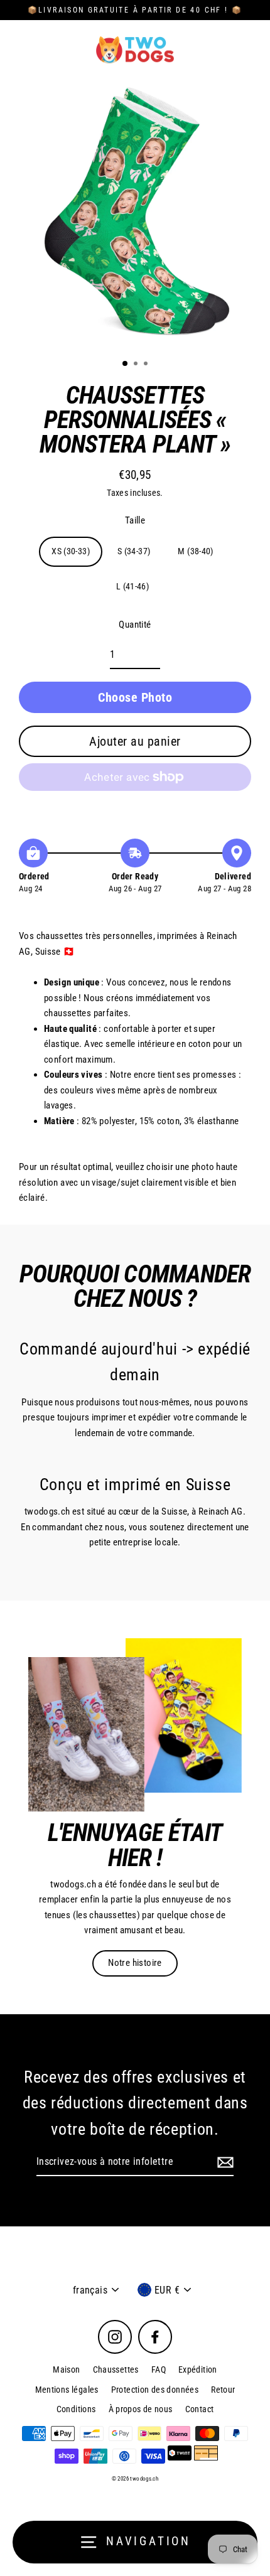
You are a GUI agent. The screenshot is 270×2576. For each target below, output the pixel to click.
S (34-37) (134, 551)
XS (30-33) (71, 551)
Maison (66, 2369)
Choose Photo (135, 697)
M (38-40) (195, 551)
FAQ (159, 2369)
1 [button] (126, 364)
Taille (135, 520)
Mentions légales (67, 2390)
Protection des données (155, 2390)
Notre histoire (135, 1963)
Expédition (198, 2369)
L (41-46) (132, 586)
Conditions (76, 2409)
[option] (135, 214)
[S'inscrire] (224, 2162)
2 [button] (137, 365)
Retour (223, 2390)
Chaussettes (116, 2369)
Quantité (135, 625)
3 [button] (147, 365)
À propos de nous (141, 2409)
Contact (200, 2409)
